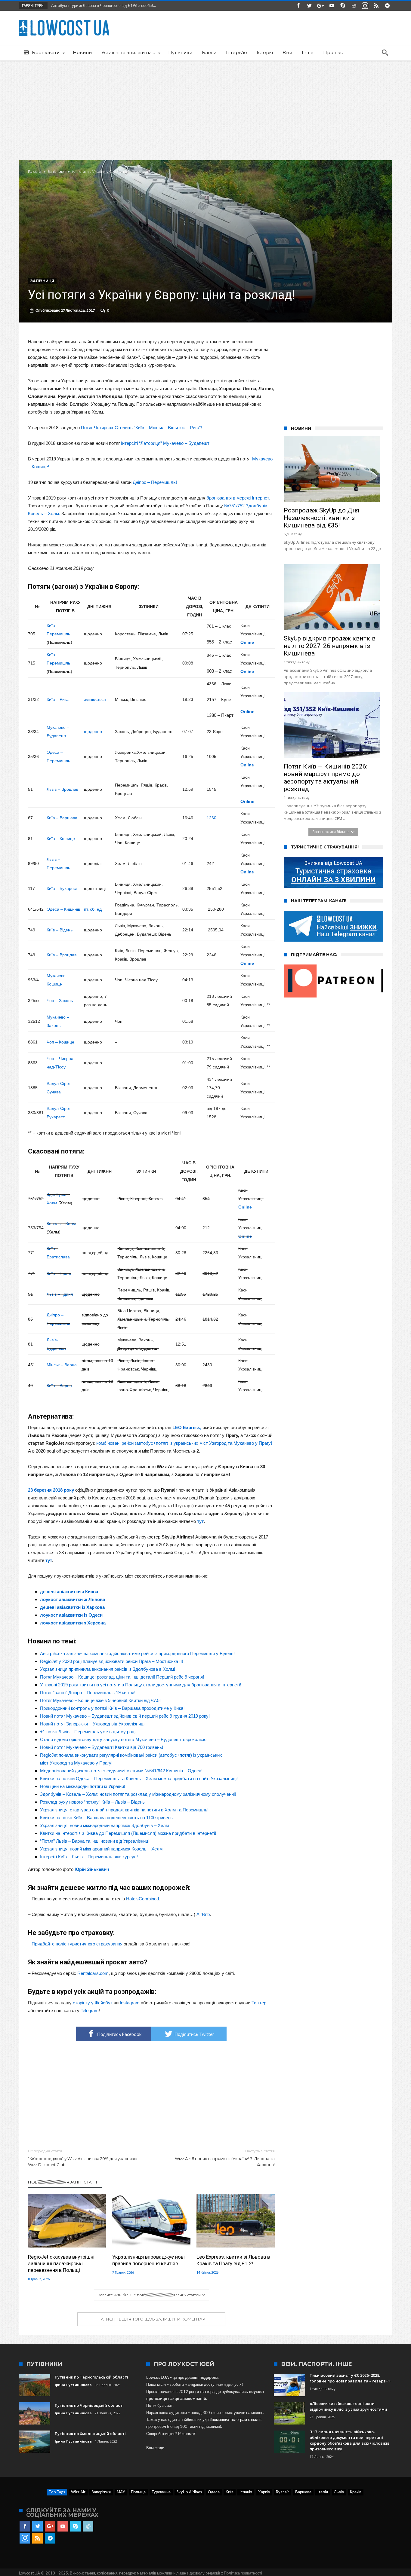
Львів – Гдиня (60, 1294)
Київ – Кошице (61, 839)
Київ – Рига (58, 699)
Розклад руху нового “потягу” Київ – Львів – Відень (92, 1802)
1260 (212, 818)
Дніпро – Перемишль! (155, 482)
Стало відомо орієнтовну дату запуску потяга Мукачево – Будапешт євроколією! (124, 1739)
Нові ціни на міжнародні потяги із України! (83, 1786)
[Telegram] (387, 6)
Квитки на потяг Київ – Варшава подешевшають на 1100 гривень (106, 1818)
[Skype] (343, 6)
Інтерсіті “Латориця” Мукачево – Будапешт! (166, 443)
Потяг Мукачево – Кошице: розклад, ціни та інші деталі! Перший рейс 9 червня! (122, 1677)
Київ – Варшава (62, 818)
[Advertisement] (205, 106)
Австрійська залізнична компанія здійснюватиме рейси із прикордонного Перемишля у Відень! (137, 1653)
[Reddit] (354, 6)
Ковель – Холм (61, 1224)
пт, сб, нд (93, 909)
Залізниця (57, 172)
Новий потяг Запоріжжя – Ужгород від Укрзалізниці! (93, 1724)
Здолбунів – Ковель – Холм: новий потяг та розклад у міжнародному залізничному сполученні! (138, 1794)
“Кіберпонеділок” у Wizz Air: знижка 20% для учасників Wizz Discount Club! (83, 2158)
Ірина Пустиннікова (73, 2385)
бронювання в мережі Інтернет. (238, 498)
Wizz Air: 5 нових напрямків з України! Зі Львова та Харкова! (225, 2158)
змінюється (95, 699)
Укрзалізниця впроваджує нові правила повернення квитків (148, 2260)
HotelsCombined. (143, 1899)
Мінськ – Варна (62, 1365)
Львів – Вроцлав (62, 789)
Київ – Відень (60, 930)
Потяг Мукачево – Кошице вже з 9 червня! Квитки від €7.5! (100, 1700)
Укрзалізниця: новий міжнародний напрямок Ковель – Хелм (101, 1849)
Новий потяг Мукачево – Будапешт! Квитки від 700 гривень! (102, 1747)
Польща (138, 2492)
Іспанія (246, 2492)
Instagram (130, 2003)
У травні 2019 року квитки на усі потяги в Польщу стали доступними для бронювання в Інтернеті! (141, 1685)
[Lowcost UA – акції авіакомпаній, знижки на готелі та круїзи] (64, 20)
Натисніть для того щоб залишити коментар (151, 2319)
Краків (356, 2492)
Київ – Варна (59, 1386)
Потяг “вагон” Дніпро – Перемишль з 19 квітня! (88, 1693)
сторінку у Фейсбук (93, 2003)
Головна (35, 172)
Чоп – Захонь (60, 1001)
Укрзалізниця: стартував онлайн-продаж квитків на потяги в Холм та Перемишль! (124, 1810)
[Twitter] (309, 6)
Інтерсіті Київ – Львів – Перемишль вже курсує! (89, 1857)
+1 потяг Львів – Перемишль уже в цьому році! (88, 1732)
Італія (323, 2492)
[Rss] (376, 6)
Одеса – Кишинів (63, 909)
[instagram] (365, 6)
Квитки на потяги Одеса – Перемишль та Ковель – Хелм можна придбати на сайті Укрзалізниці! (139, 1778)
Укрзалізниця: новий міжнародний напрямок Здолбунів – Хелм (104, 1825)
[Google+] (320, 6)
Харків (264, 2492)
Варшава (303, 2492)
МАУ (121, 2492)
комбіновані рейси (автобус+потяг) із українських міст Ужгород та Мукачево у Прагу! (184, 1443)
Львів (339, 2492)
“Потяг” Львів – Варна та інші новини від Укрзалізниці (95, 1841)
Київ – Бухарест (62, 888)
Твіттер (259, 2003)
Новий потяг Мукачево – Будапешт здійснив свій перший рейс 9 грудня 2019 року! (125, 1716)
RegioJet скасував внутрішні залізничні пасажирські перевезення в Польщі (61, 2263)
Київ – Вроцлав (62, 955)
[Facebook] (298, 6)
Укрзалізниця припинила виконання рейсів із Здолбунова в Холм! (108, 1669)
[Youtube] (332, 6)
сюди (159, 2448)
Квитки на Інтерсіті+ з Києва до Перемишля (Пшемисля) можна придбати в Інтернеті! (128, 1833)
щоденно (93, 732)
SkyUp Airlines (189, 2492)
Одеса (214, 2492)
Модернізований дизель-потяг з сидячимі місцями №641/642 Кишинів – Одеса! (121, 1771)
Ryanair (283, 2492)
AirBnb (203, 1914)
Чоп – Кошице (60, 1042)
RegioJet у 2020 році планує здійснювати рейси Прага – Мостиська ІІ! (111, 1661)
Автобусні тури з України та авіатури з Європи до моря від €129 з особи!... (116, 5)
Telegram (90, 2011)
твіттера (207, 2391)
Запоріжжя (101, 2492)
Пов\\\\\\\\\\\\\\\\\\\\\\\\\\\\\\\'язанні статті (63, 2182)
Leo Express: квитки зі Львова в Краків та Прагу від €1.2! (233, 2260)
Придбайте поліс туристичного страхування (77, 1944)
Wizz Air (78, 2492)
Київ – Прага (59, 1273)
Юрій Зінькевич (92, 1869)
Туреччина (161, 2492)
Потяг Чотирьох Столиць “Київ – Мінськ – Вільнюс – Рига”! (141, 428)
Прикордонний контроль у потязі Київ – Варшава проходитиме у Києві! (113, 1708)
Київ (230, 2492)
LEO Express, (187, 1427)
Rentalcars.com (93, 1973)
